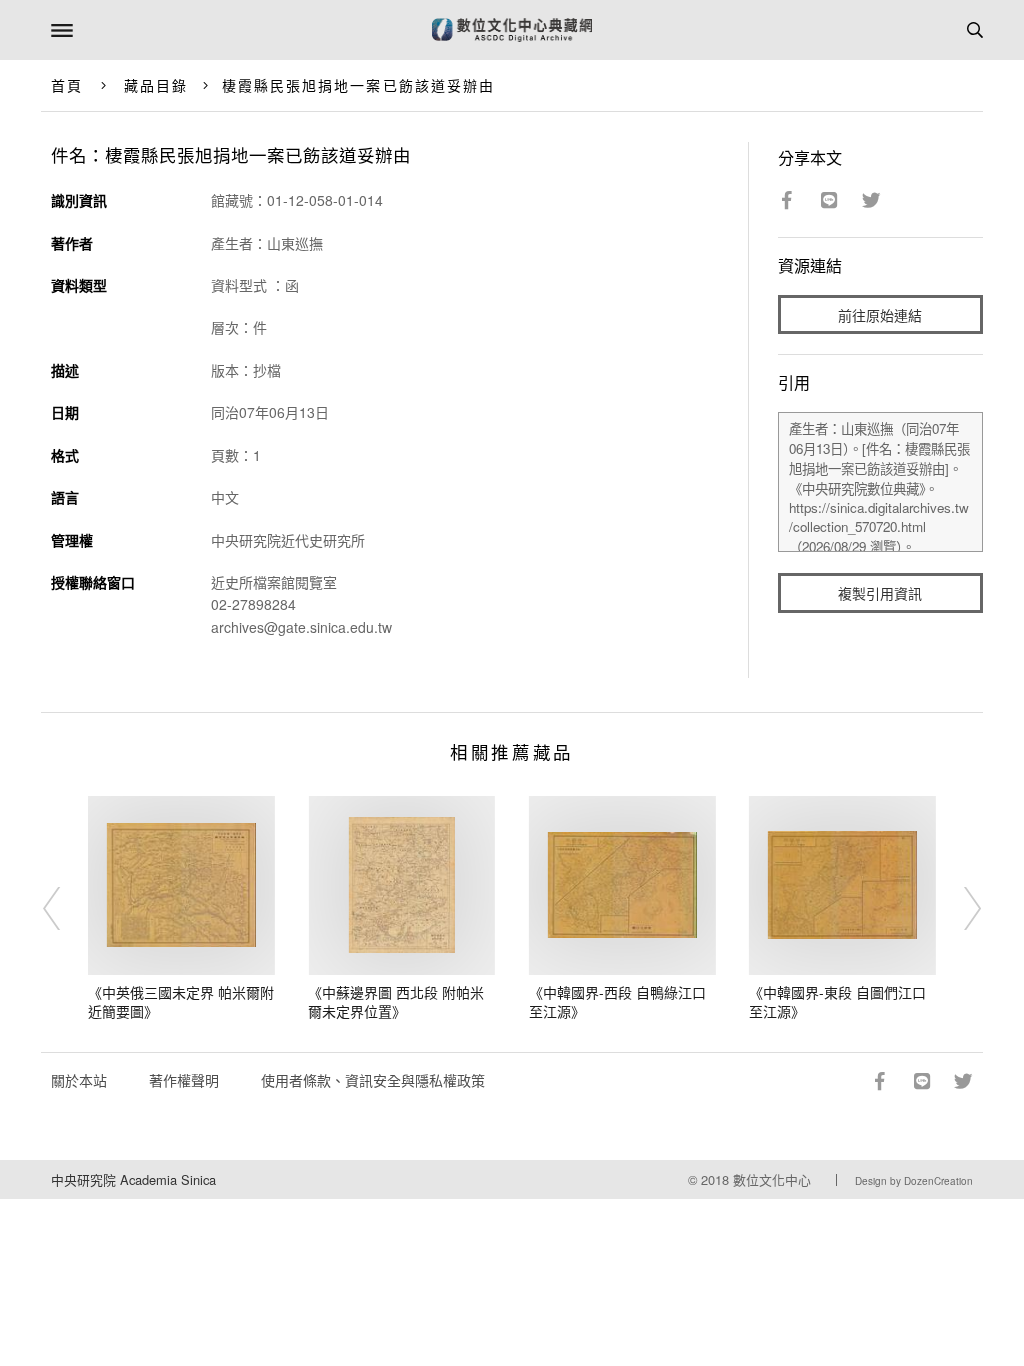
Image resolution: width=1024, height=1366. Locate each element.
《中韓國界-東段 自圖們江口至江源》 (837, 1002)
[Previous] (65, 909)
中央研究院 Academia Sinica (133, 1179)
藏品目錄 (156, 85)
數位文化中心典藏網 (512, 30)
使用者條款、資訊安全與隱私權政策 (373, 1080)
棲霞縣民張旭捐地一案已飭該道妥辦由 (359, 85)
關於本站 (79, 1080)
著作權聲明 (184, 1080)
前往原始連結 (880, 315)
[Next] (959, 909)
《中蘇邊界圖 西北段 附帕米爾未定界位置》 (396, 1002)
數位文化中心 (772, 1179)
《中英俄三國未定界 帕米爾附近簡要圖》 (181, 1002)
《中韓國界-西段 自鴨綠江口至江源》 (617, 1002)
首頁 (67, 85)
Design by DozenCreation (914, 1181)
